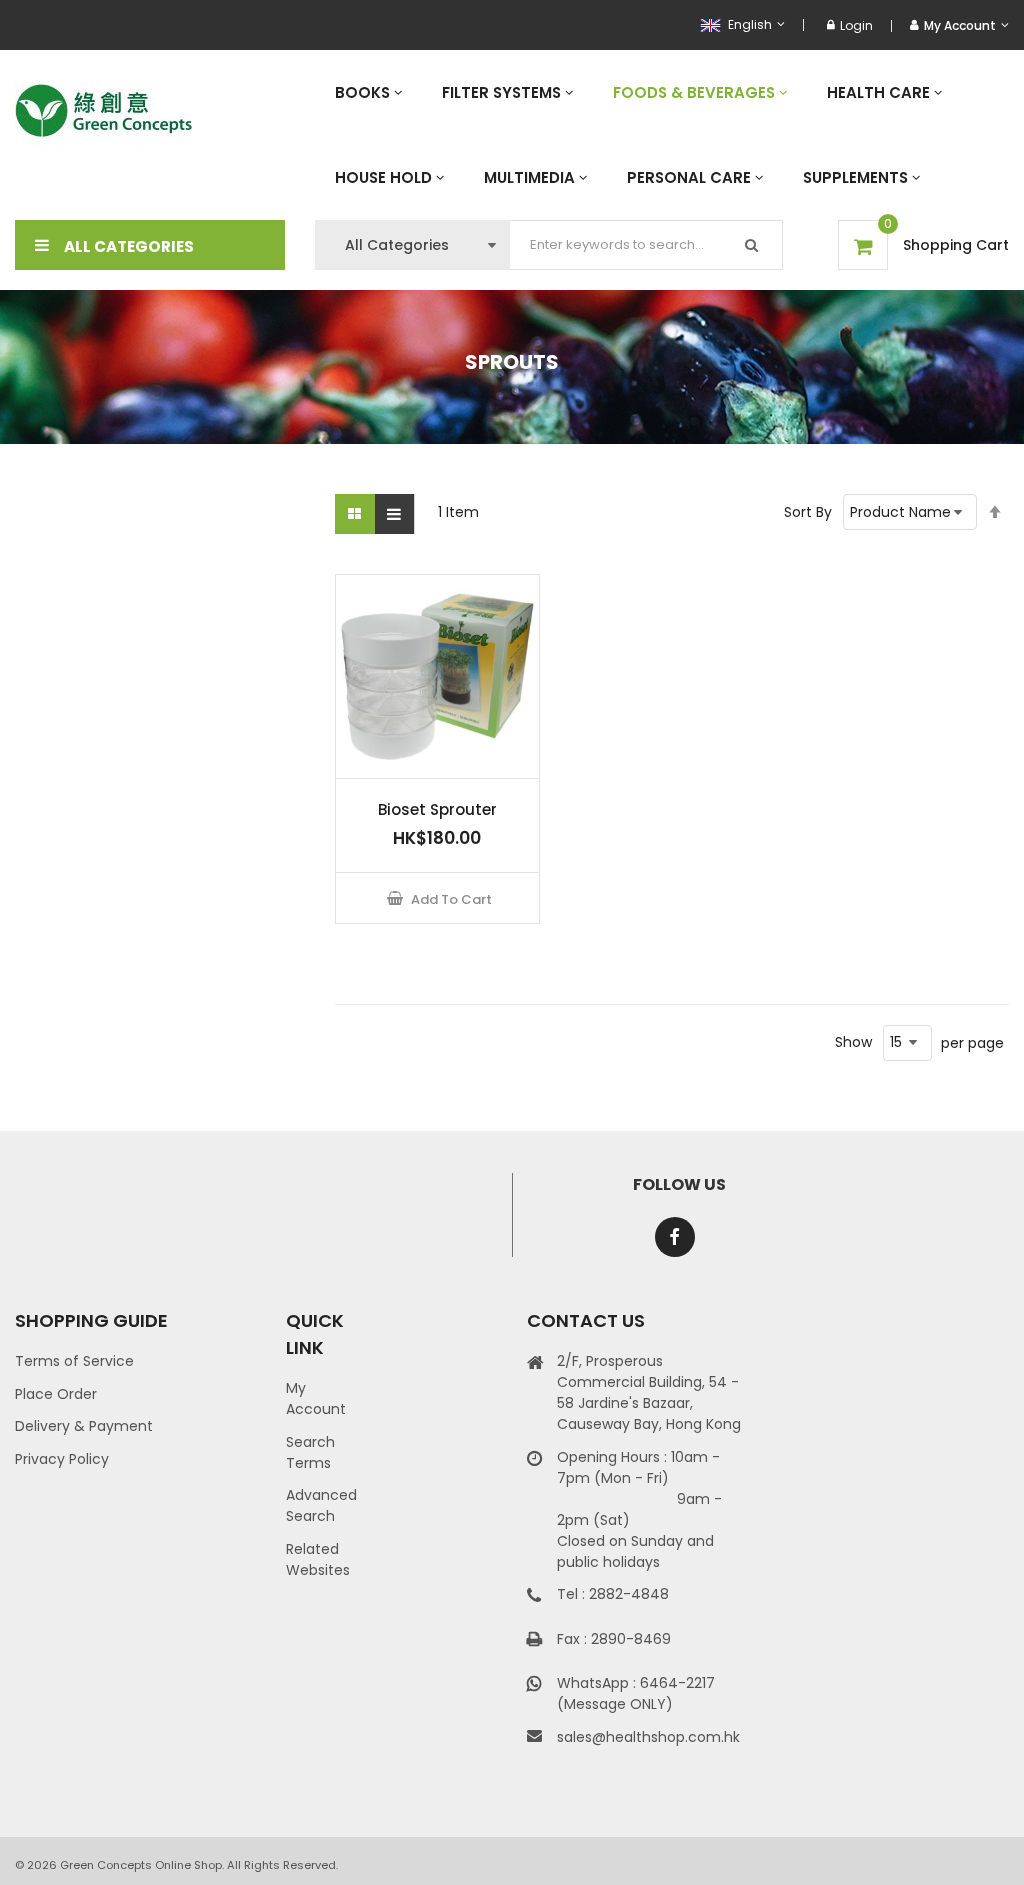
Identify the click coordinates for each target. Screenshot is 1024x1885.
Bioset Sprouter (437, 809)
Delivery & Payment (84, 1426)
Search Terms (310, 1452)
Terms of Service (74, 1361)
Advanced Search (321, 1505)
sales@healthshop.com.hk (648, 1737)
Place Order (56, 1394)
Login (856, 25)
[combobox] (646, 245)
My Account (316, 1398)
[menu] (662, 135)
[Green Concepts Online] (103, 111)
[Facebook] (675, 1237)
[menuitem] (368, 92)
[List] (395, 514)
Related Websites (318, 1559)
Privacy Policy (62, 1459)
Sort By (808, 512)
